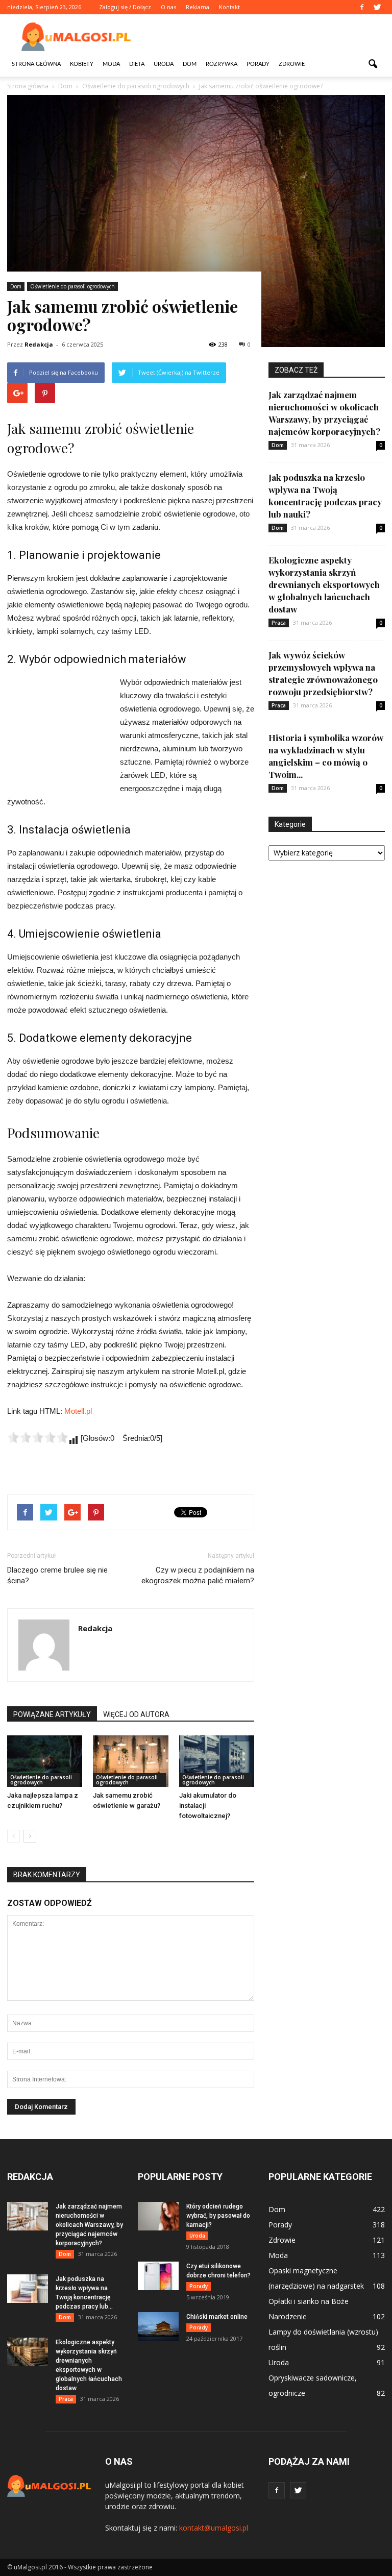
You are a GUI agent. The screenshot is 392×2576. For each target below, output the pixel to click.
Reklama (198, 7)
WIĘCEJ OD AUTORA (136, 1714)
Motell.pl (78, 1411)
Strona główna (36, 64)
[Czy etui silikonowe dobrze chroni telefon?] (158, 2276)
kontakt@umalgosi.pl (214, 2528)
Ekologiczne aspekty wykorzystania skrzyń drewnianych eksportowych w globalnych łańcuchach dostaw (324, 584)
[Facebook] (362, 7)
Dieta (137, 64)
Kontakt (229, 7)
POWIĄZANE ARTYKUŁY (52, 1714)
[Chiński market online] (158, 2326)
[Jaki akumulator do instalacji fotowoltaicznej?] (217, 1761)
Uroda (164, 64)
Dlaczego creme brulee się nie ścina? (57, 1575)
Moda (111, 64)
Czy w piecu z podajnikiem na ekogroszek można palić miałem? (198, 1575)
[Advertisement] (265, 37)
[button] (373, 64)
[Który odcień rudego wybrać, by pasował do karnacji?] (158, 2216)
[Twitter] (377, 7)
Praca (279, 623)
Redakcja (39, 344)
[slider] (38, 1437)
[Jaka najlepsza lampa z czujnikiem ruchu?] (45, 1761)
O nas (168, 7)
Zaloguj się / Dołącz (125, 7)
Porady (258, 64)
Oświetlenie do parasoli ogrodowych (72, 286)
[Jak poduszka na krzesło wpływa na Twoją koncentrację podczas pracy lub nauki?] (28, 2289)
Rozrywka (222, 64)
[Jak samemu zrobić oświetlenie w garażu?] (130, 1761)
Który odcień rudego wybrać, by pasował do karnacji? (218, 2216)
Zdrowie (292, 64)
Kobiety (82, 64)
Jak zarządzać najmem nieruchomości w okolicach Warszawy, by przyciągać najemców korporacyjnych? (89, 2225)
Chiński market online (217, 2317)
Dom (190, 64)
